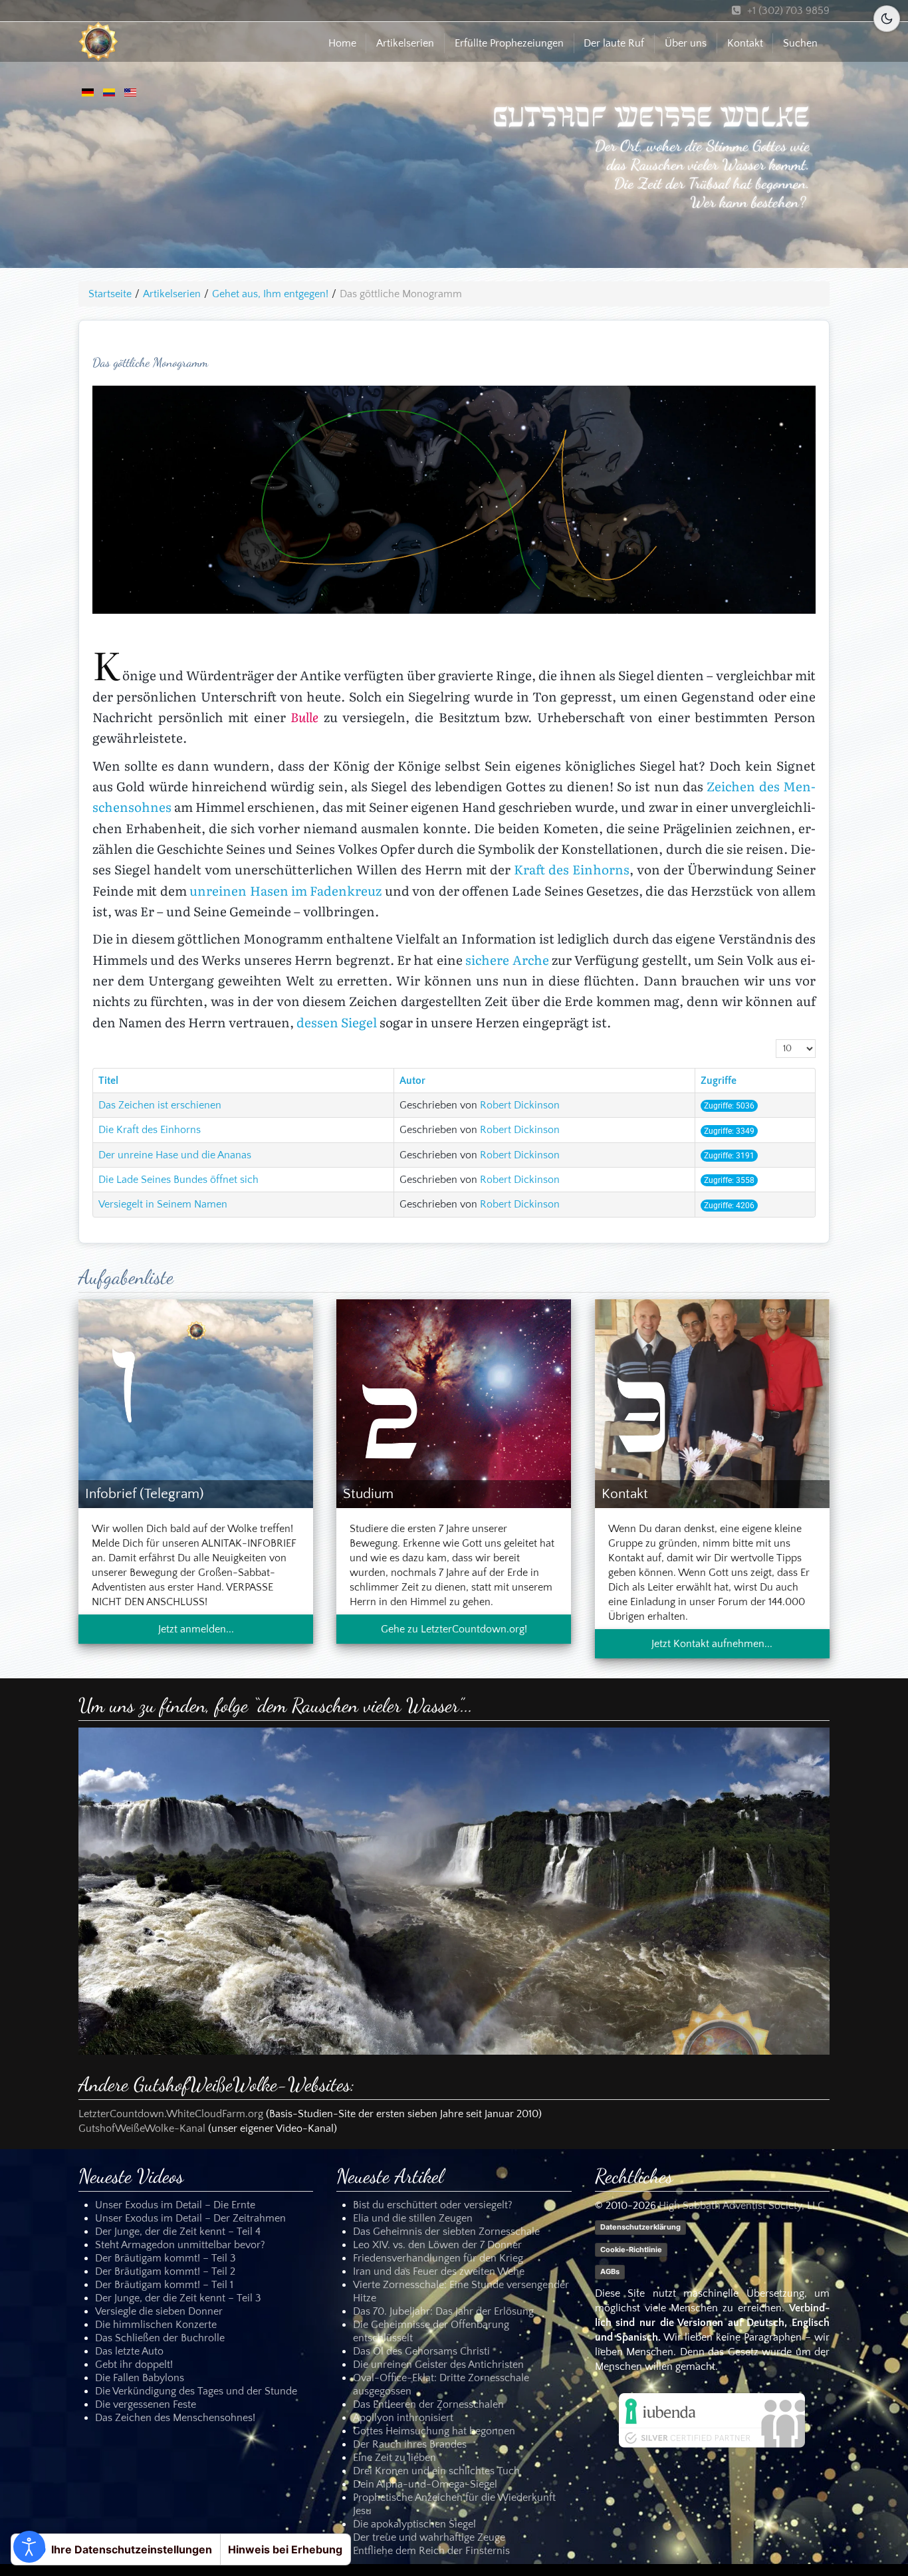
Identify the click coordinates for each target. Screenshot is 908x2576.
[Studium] (454, 1403)
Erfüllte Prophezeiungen (509, 43)
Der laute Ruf (614, 43)
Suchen (800, 43)
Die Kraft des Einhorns (150, 1130)
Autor (412, 1081)
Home (342, 43)
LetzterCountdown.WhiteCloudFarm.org (171, 2114)
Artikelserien (405, 43)
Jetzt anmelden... (196, 1629)
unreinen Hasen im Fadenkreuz (285, 890)
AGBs (610, 2271)
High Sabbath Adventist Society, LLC (741, 2206)
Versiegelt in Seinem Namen (163, 1204)
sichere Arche (507, 960)
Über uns (686, 43)
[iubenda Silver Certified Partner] (712, 2420)
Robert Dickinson (520, 1105)
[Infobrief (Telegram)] (196, 1403)
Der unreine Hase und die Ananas (175, 1155)
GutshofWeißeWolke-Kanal (142, 2128)
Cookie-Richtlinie (631, 2250)
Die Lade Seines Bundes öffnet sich (178, 1180)
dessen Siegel (337, 1022)
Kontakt (745, 43)
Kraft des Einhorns (572, 869)
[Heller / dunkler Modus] (887, 19)
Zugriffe (719, 1081)
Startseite (110, 294)
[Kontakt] (712, 1403)
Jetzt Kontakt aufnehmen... (712, 1644)
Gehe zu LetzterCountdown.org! (454, 1629)
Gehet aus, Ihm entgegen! (270, 294)
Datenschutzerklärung (640, 2228)
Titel (108, 1081)
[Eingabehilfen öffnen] (29, 2547)
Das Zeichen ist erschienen (160, 1105)
